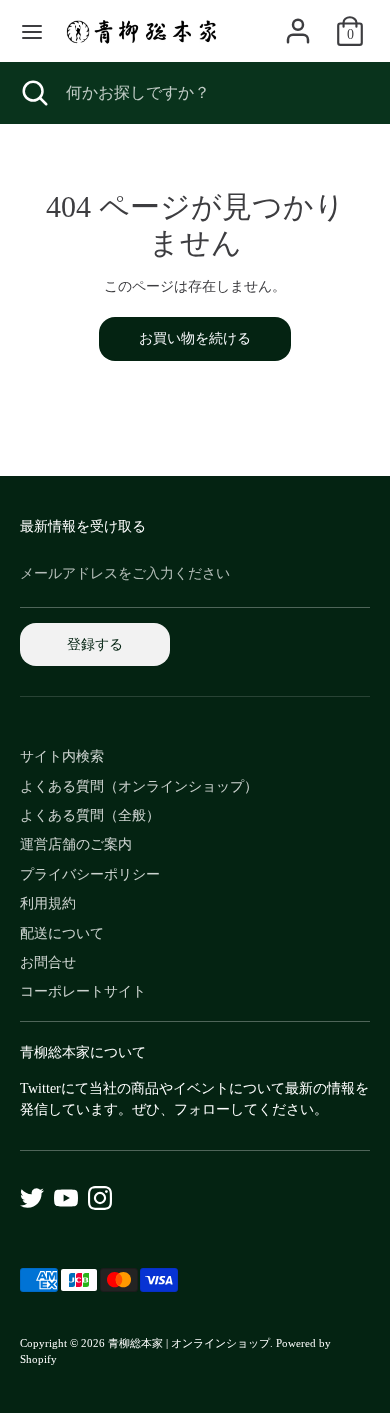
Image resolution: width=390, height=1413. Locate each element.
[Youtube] (66, 1198)
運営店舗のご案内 (76, 844)
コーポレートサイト (83, 991)
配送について (62, 933)
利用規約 (48, 903)
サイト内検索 (62, 756)
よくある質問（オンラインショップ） (139, 786)
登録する (95, 644)
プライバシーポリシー (90, 874)
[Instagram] (100, 1198)
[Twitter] (32, 1198)
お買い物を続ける (195, 338)
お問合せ (48, 962)
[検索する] (33, 93)
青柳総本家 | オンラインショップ (189, 1343)
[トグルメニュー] (32, 31)
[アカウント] (298, 21)
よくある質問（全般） (90, 815)
